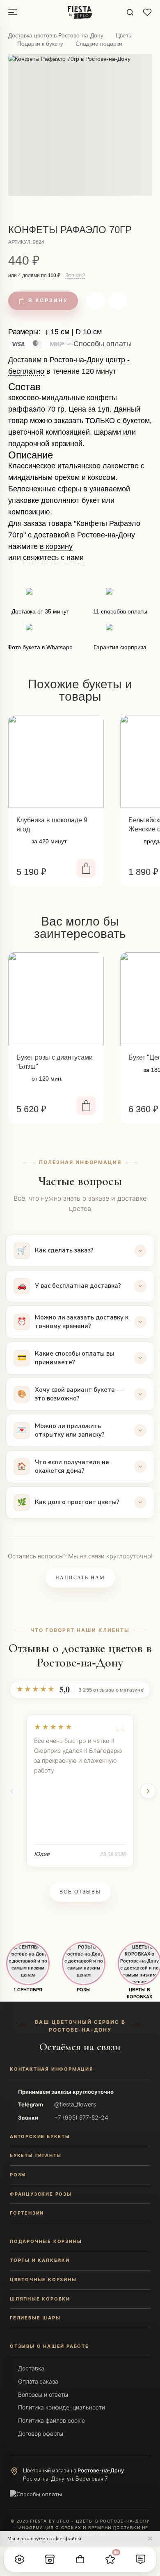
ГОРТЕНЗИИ (27, 2213)
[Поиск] (130, 12)
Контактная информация (52, 2069)
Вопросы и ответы (43, 2394)
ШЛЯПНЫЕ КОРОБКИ (40, 2299)
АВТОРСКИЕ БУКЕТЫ (40, 2136)
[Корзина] (80, 2559)
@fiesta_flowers (75, 2104)
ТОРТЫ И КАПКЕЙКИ (40, 2260)
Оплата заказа (38, 2381)
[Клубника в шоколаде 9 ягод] (56, 761)
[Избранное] (147, 12)
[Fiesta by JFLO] (80, 12)
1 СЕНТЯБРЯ (28, 1990)
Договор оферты (41, 2434)
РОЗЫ (84, 1990)
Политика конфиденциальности (62, 2407)
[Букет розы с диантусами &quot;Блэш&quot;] (56, 999)
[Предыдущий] (12, 1791)
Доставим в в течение (69, 369)
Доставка (31, 2368)
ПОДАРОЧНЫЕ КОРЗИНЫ (46, 2241)
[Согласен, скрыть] (150, 2539)
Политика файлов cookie (51, 2420)
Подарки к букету (40, 44)
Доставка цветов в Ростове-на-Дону (56, 35)
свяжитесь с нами (53, 558)
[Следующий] (148, 1791)
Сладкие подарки (99, 44)
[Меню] (13, 12)
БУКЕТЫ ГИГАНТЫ (36, 2155)
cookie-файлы (64, 2538)
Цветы (124, 35)
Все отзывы (80, 1892)
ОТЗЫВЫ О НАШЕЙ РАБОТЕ (49, 2346)
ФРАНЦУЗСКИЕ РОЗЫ (41, 2194)
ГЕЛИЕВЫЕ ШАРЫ (35, 2318)
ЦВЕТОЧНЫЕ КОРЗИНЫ (43, 2280)
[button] (20, 2559)
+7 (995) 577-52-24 (81, 2117)
